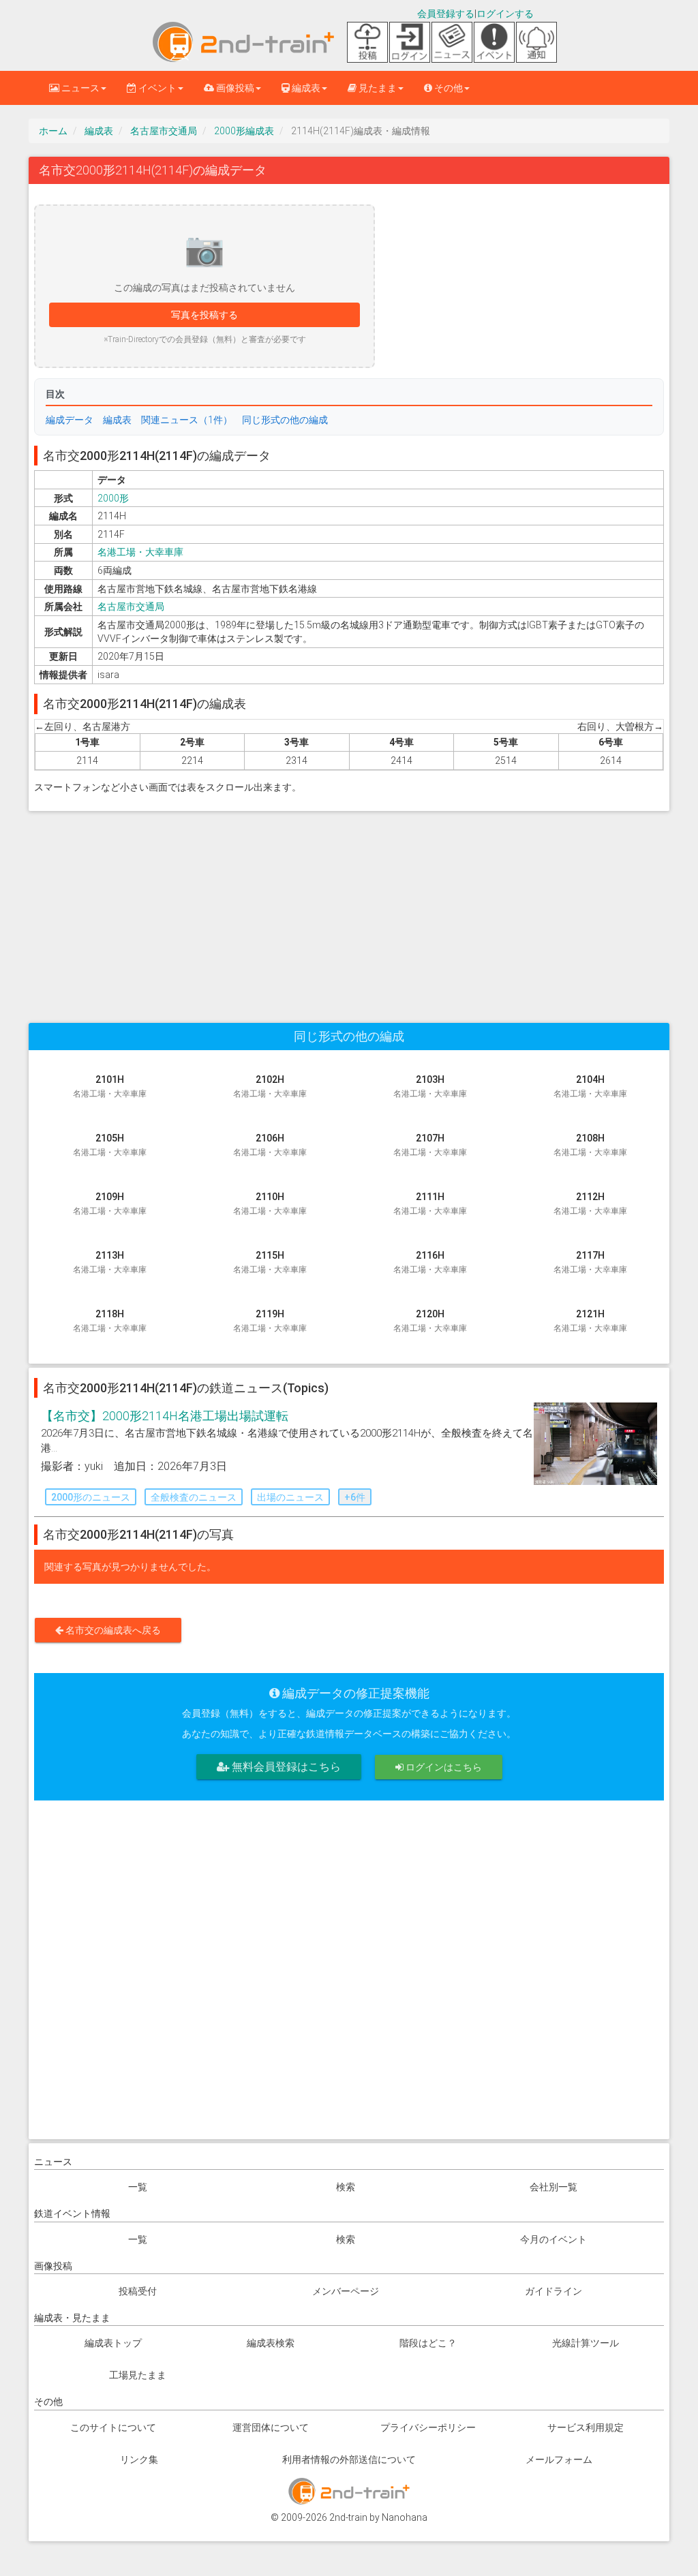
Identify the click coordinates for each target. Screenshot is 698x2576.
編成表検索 (271, 2343)
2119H (270, 1321)
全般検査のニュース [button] (194, 1497)
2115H (270, 1262)
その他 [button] (447, 88)
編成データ (70, 420)
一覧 (138, 2187)
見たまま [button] (377, 88)
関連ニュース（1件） (187, 420)
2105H (110, 1145)
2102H (270, 1086)
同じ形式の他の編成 (285, 420)
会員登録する (446, 14)
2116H (430, 1262)
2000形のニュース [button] (91, 1497)
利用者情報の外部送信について (349, 2459)
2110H (270, 1203)
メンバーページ (346, 2291)
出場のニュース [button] (290, 1497)
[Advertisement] (349, 910)
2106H (270, 1145)
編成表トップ (113, 2343)
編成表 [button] (305, 88)
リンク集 (139, 2459)
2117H (590, 1262)
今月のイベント (553, 2239)
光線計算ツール (586, 2343)
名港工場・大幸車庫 (140, 552)
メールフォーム (559, 2459)
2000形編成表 (244, 131)
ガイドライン (553, 2291)
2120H (430, 1321)
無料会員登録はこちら (285, 1767)
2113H (110, 1262)
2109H (110, 1203)
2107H (430, 1145)
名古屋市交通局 (164, 131)
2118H (110, 1321)
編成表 (99, 131)
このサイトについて (113, 2427)
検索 (346, 2187)
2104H (590, 1086)
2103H (430, 1086)
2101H (110, 1086)
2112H (590, 1203)
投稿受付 (138, 2291)
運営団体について (271, 2427)
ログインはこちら (443, 1767)
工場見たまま (138, 2375)
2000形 (113, 498)
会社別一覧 (553, 2187)
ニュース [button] (79, 88)
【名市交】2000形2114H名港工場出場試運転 (165, 1416)
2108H (590, 1145)
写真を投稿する (204, 315)
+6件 (355, 1497)
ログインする (505, 14)
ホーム (53, 131)
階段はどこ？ (428, 2343)
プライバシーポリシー (428, 2427)
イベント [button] (156, 88)
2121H (590, 1321)
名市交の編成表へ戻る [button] (112, 1630)
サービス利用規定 (586, 2427)
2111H (430, 1203)
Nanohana (405, 2517)
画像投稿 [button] (234, 88)
